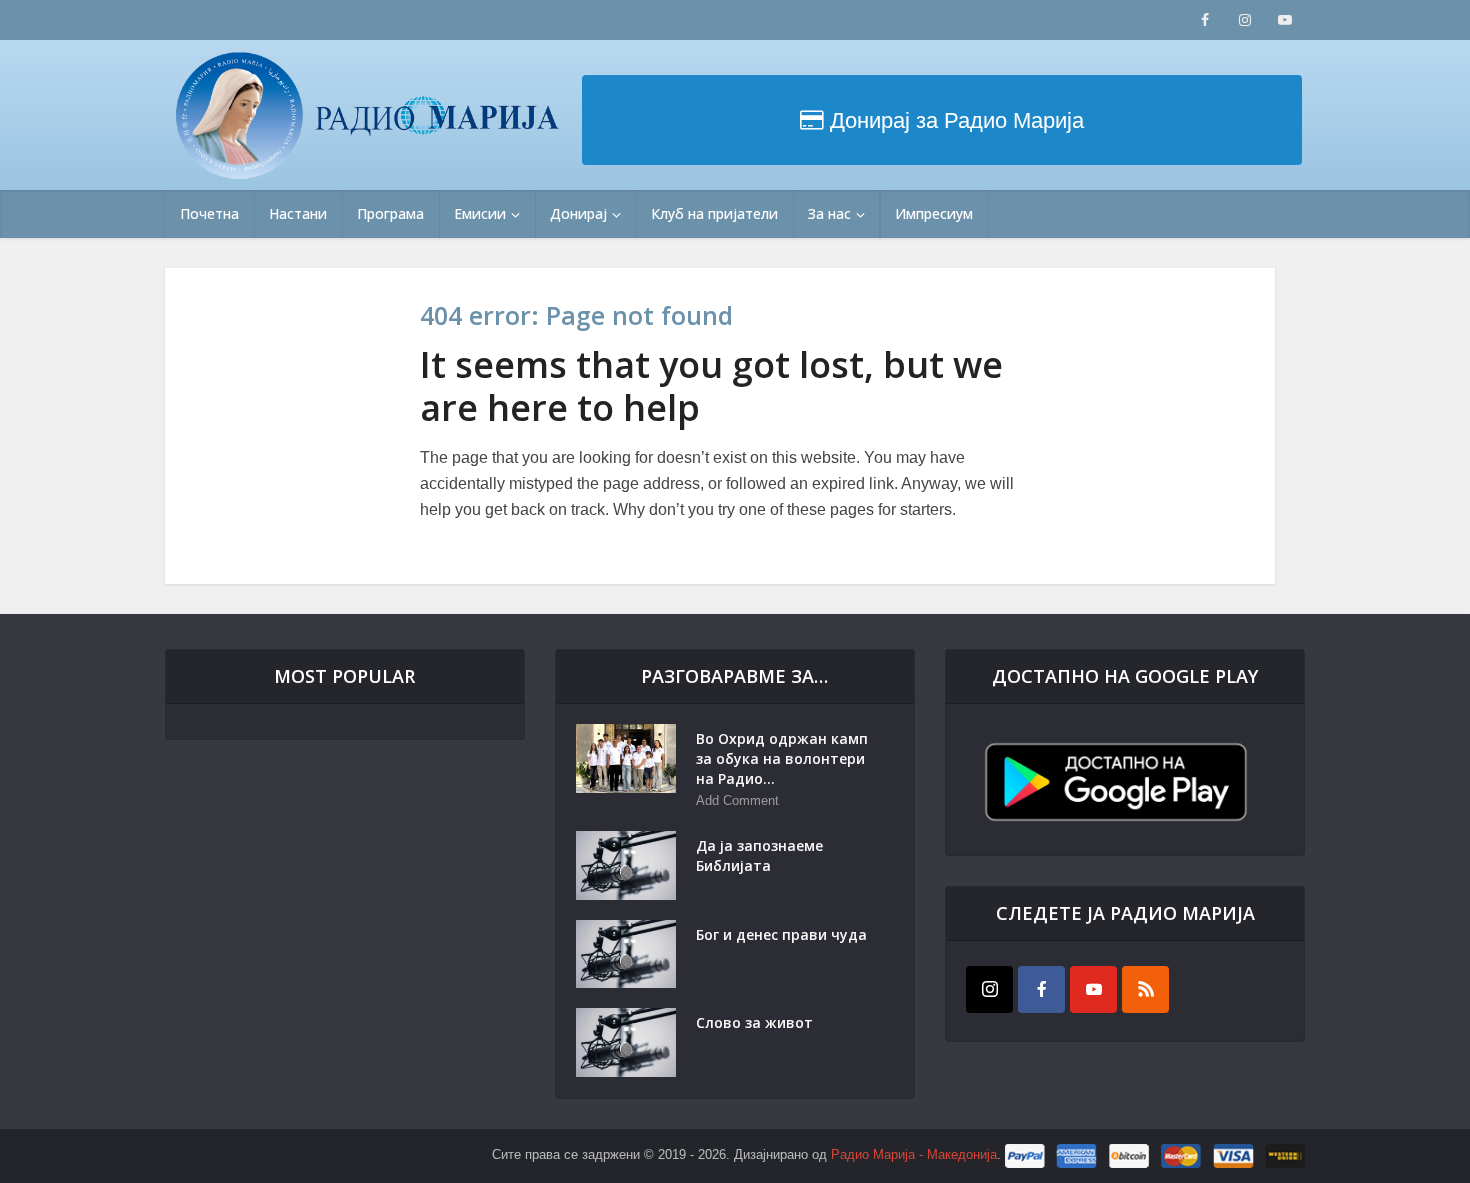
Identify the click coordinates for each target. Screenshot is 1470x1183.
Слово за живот (754, 1022)
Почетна (209, 213)
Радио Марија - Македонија (914, 1155)
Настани (298, 213)
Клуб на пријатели (714, 213)
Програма (390, 213)
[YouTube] (1093, 989)
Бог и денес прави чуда (781, 934)
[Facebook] (1041, 989)
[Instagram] (989, 989)
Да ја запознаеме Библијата (759, 855)
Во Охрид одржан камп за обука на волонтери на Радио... (782, 758)
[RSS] (1145, 989)
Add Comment (737, 800)
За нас (829, 213)
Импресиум (934, 213)
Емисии (480, 213)
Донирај (578, 213)
